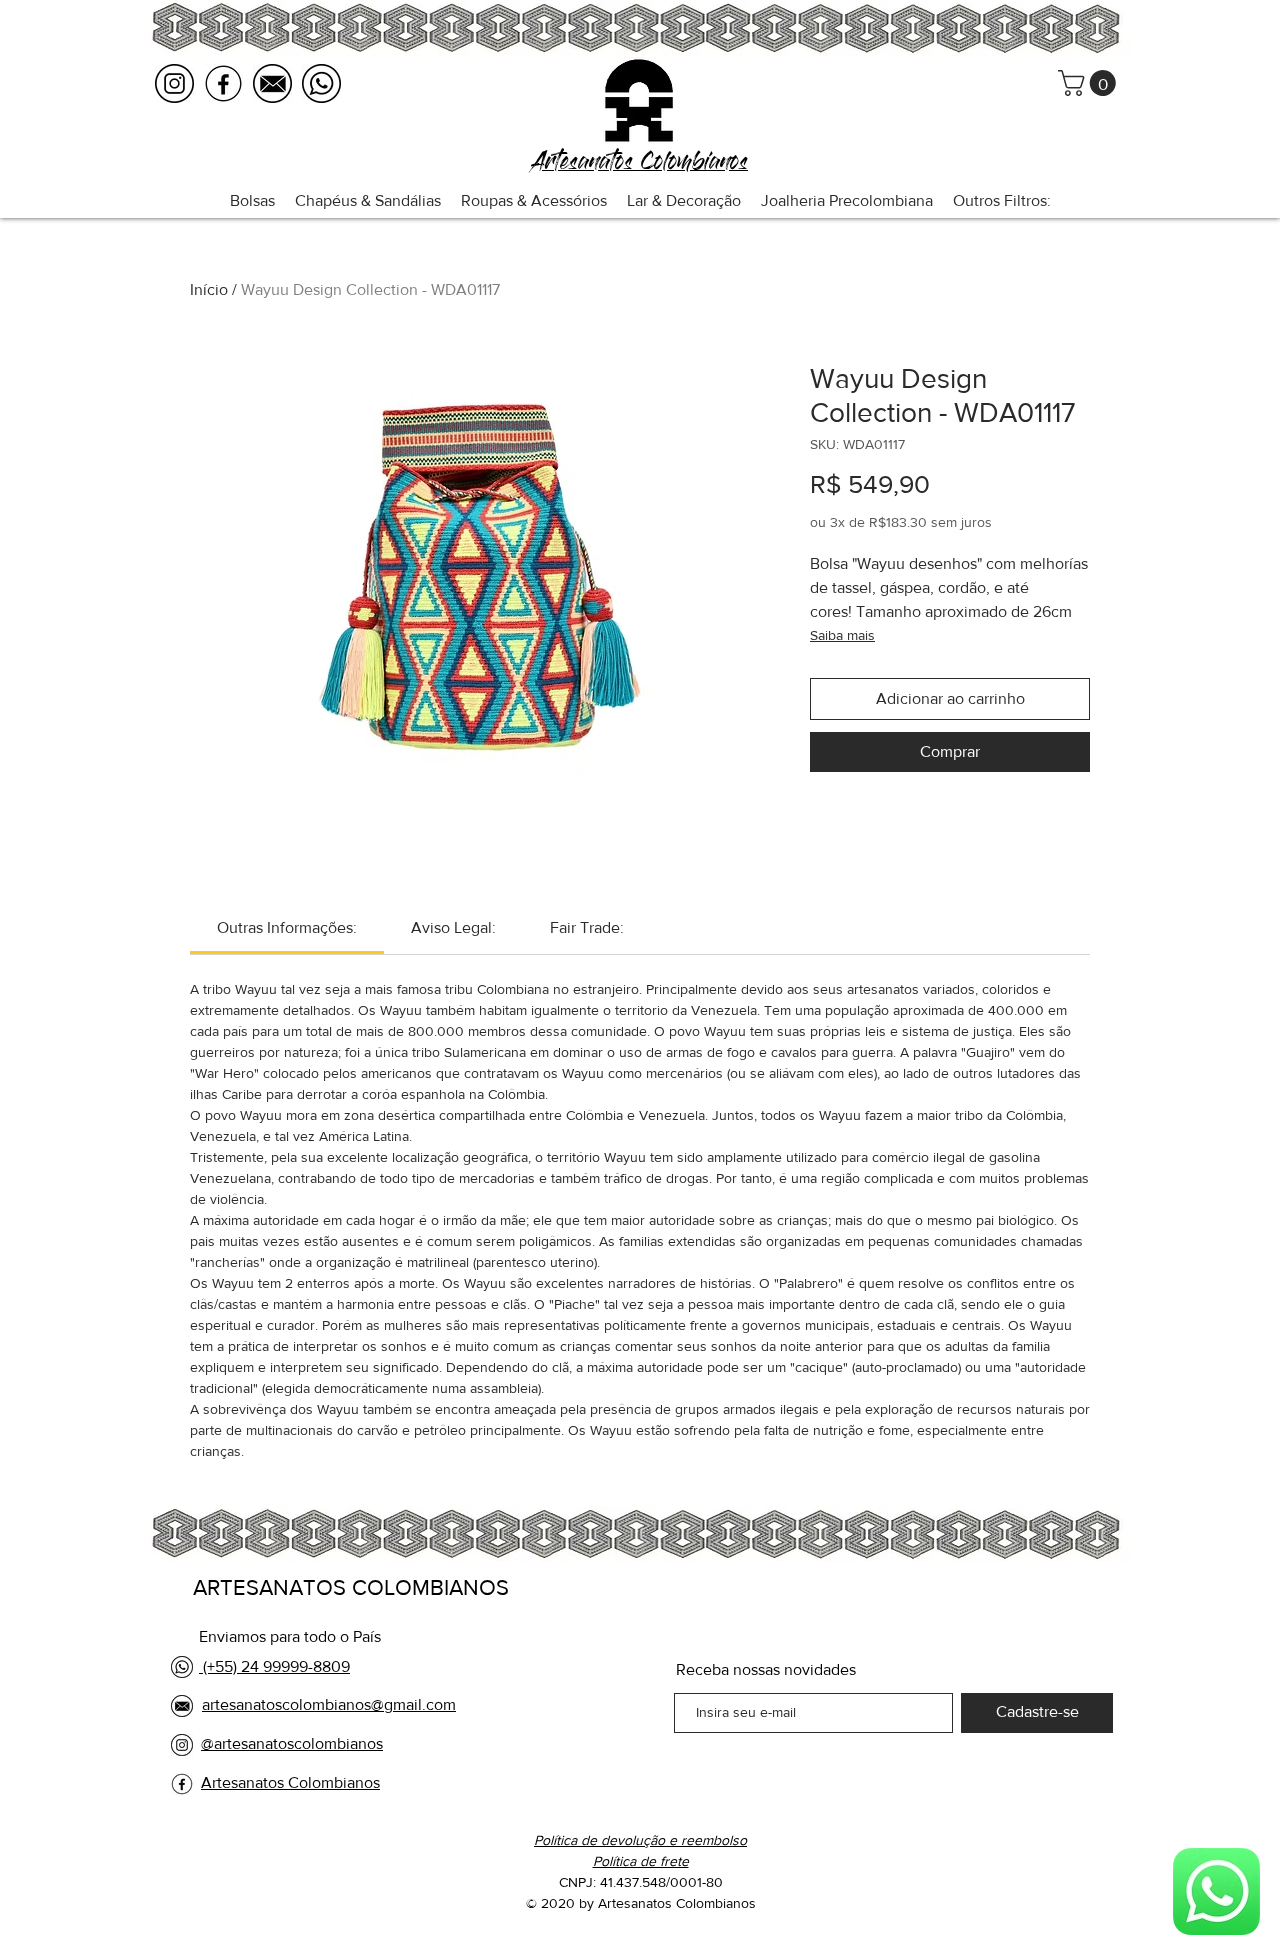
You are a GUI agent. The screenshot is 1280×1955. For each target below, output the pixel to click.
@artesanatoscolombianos (292, 1743)
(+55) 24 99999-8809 (274, 1666)
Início (209, 289)
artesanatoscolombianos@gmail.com (329, 1704)
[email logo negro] (272, 83)
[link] (287, 927)
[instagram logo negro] (174, 83)
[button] (1090, 83)
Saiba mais (842, 635)
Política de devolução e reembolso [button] (640, 1840)
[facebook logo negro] (223, 83)
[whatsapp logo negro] (321, 83)
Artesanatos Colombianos (290, 1782)
